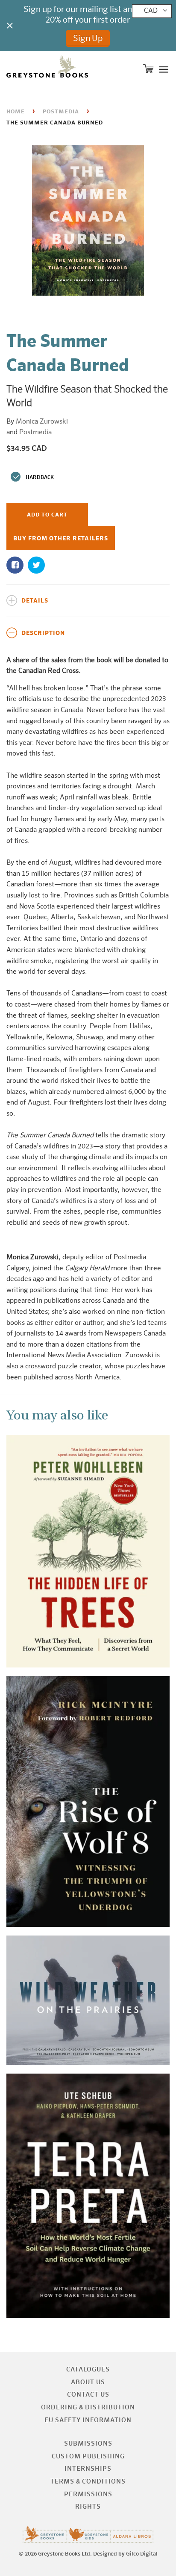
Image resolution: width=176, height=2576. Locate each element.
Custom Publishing (88, 2456)
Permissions (88, 2494)
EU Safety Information (88, 2420)
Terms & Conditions (88, 2482)
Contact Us (88, 2395)
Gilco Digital (142, 2554)
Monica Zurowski (42, 422)
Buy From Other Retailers (61, 539)
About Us (88, 2382)
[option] (88, 222)
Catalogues (88, 2370)
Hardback (40, 478)
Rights (88, 2507)
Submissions (88, 2444)
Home (16, 112)
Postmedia (61, 112)
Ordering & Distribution (88, 2407)
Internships (88, 2469)
